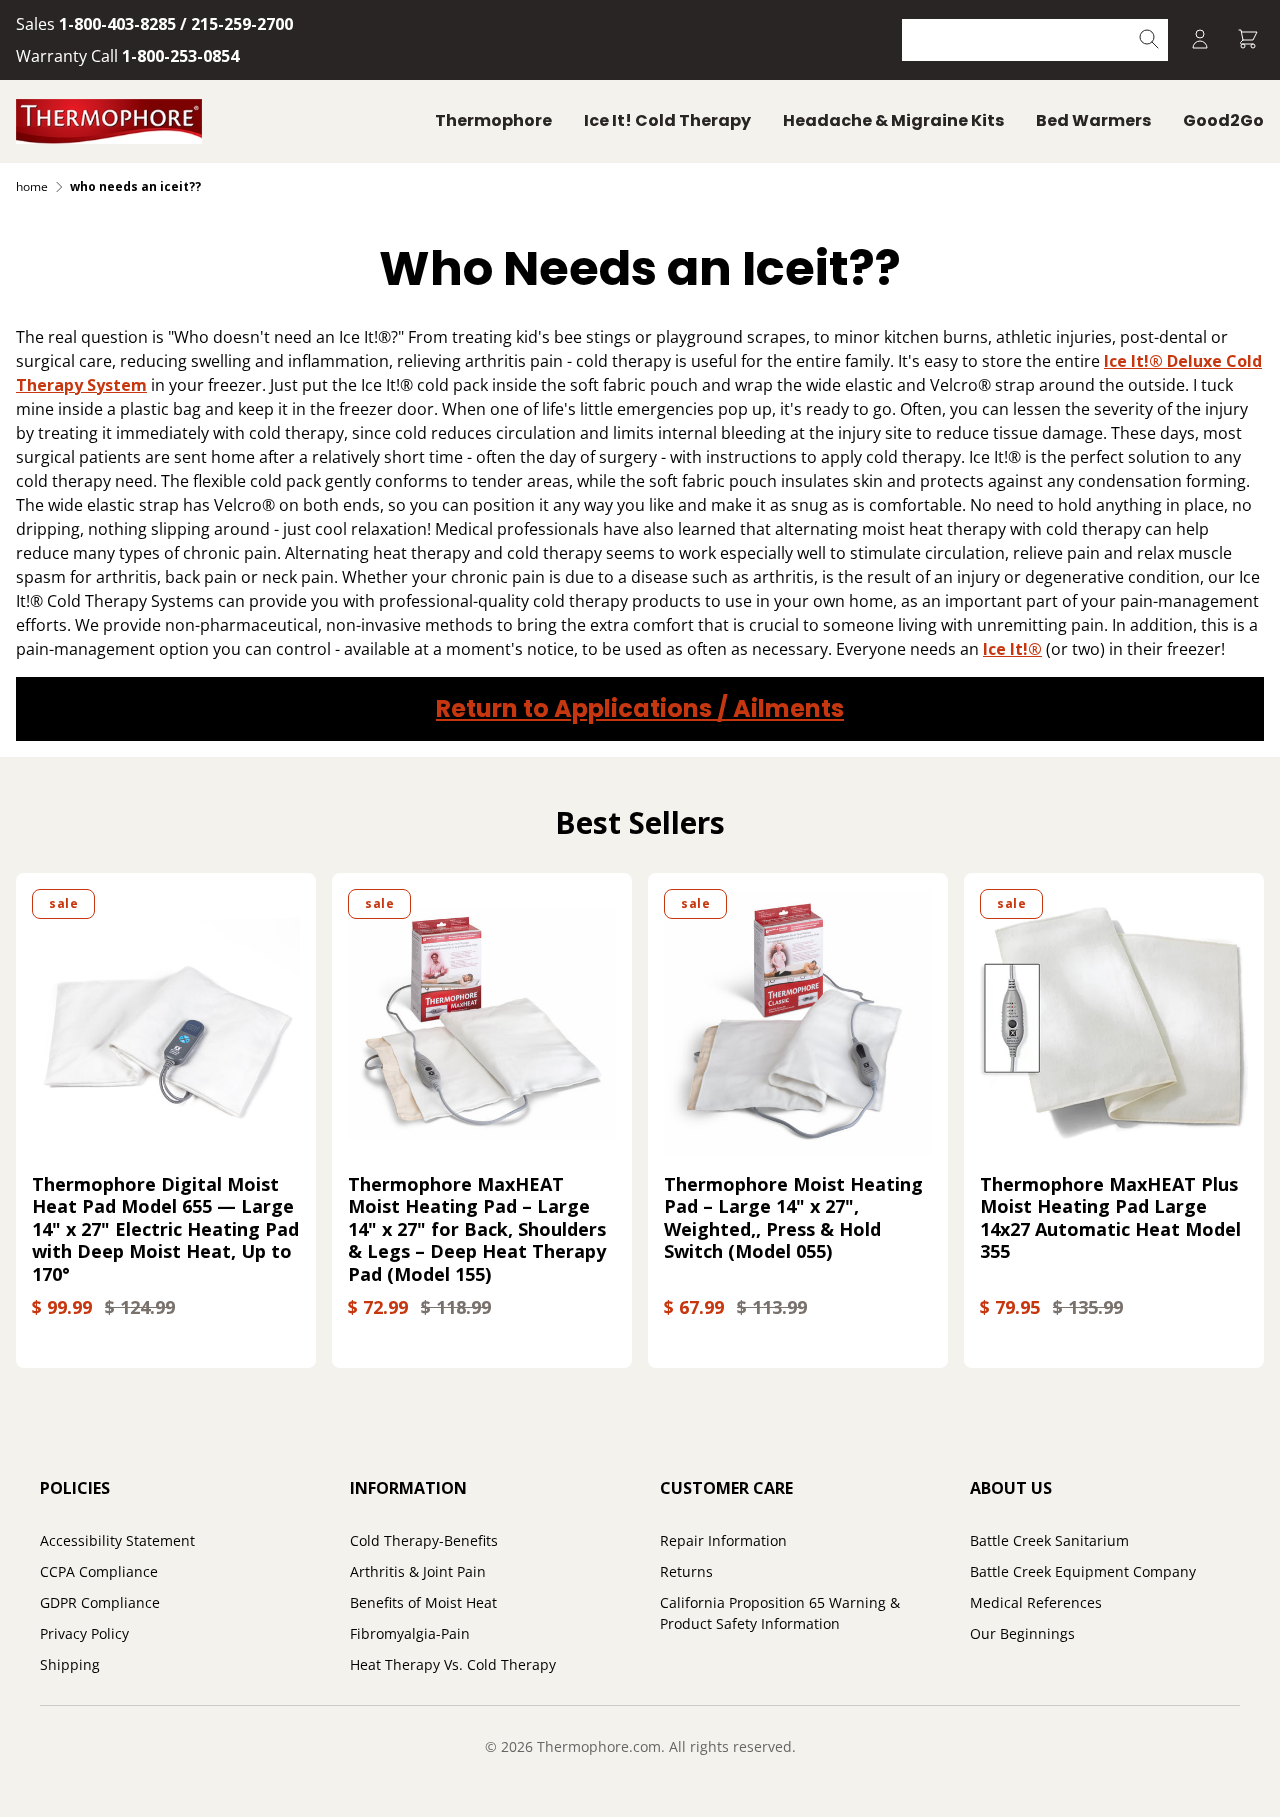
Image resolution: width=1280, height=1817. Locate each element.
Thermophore (493, 120)
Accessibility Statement (117, 1540)
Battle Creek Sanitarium (1049, 1540)
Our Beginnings (1022, 1633)
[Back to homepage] (109, 121)
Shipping (70, 1664)
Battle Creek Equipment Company (1083, 1571)
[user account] (1200, 40)
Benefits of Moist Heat (423, 1602)
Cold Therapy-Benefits (424, 1540)
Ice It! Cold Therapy (667, 120)
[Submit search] (1149, 40)
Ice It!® (1012, 649)
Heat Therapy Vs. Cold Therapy (453, 1664)
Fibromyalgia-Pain (410, 1633)
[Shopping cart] (1248, 40)
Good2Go (1223, 120)
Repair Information (723, 1540)
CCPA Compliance (99, 1571)
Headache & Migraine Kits (893, 120)
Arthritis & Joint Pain (418, 1571)
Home (32, 186)
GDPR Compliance (100, 1602)
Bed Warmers (1093, 120)
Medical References (1036, 1602)
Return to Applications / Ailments (640, 708)
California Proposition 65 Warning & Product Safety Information (780, 1613)
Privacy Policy (84, 1633)
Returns (686, 1571)
